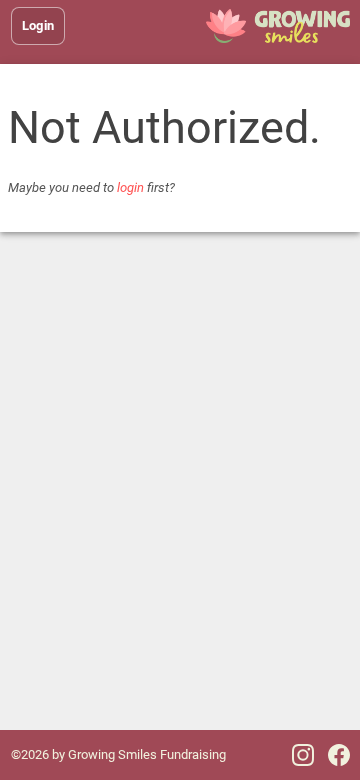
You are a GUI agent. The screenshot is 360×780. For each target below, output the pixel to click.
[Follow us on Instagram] (303, 755)
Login (38, 25)
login (130, 187)
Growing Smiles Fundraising (147, 754)
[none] (277, 26)
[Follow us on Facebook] (339, 755)
